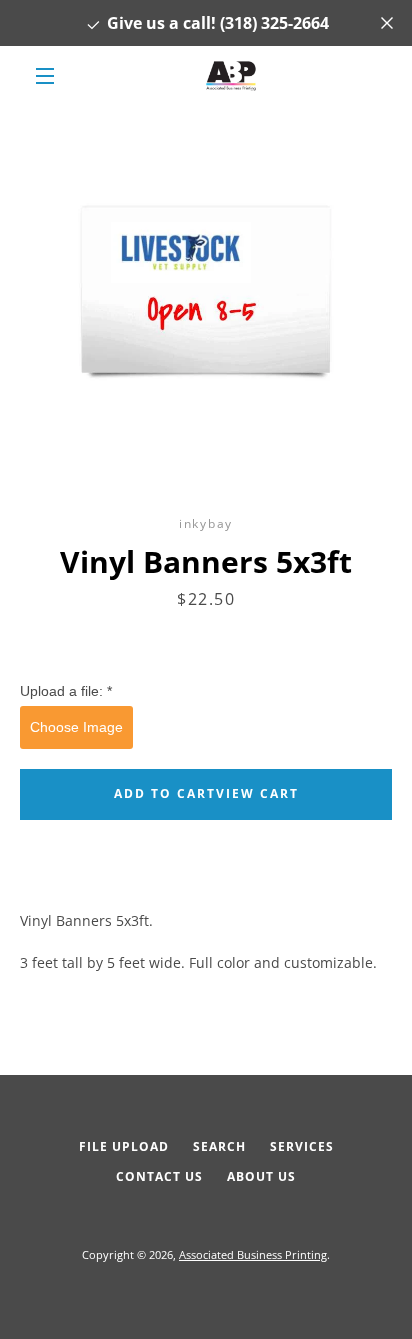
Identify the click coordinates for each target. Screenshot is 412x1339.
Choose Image (76, 727)
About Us (261, 1176)
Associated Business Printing (253, 1254)
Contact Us (159, 1176)
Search (219, 1146)
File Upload (124, 1146)
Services (302, 1146)
